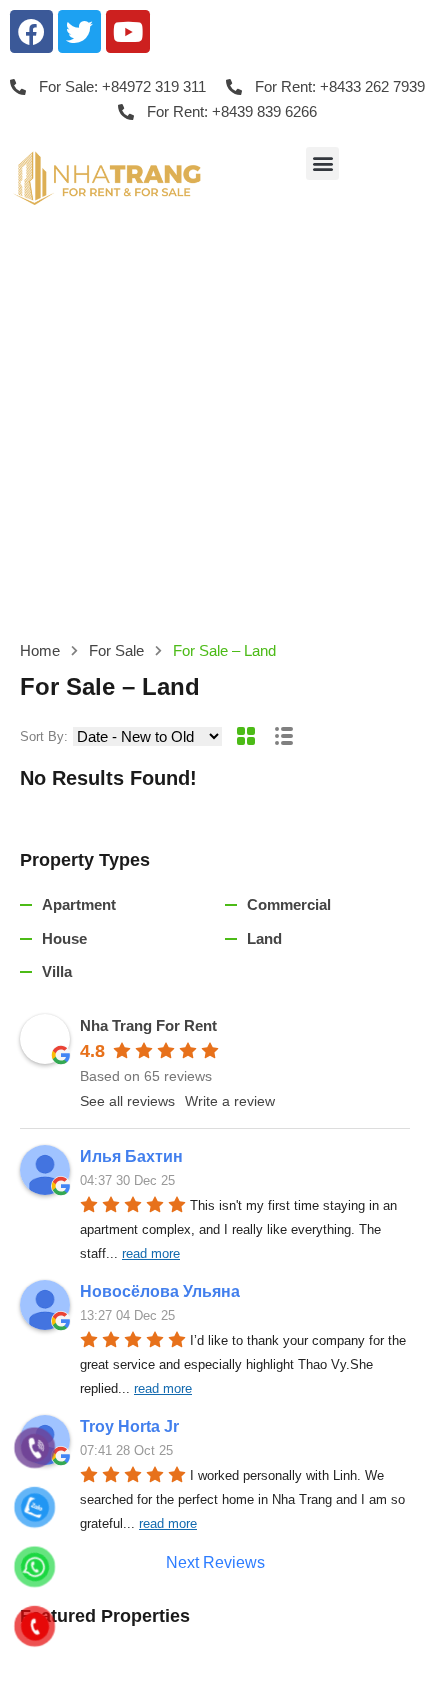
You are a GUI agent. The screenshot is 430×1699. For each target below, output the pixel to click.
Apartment (79, 904)
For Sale (116, 650)
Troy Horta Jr (129, 1426)
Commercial (289, 904)
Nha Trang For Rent (148, 1025)
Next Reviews (215, 1562)
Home (40, 650)
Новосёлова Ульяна (160, 1291)
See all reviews (127, 1101)
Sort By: (44, 736)
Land (264, 938)
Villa (57, 971)
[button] (322, 163)
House (64, 938)
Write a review (230, 1101)
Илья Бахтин (131, 1156)
